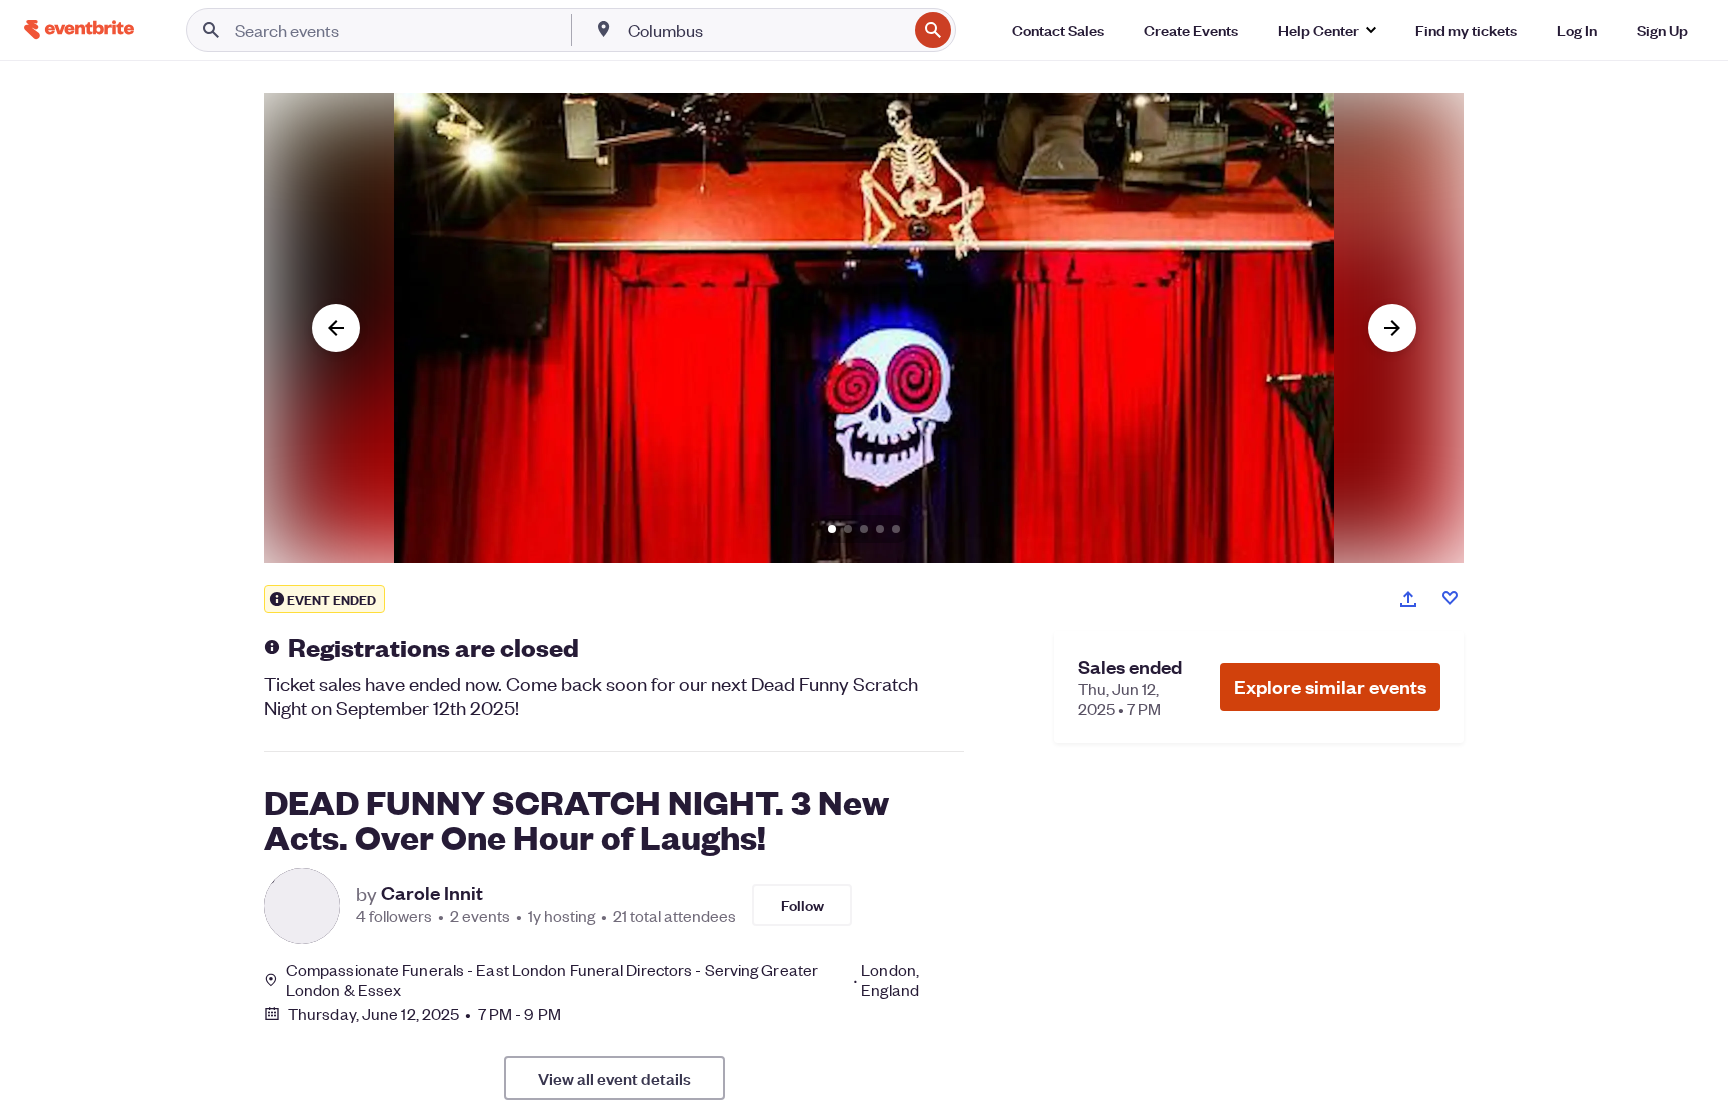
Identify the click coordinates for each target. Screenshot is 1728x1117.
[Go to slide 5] (896, 529)
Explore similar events (1330, 686)
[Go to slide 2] (848, 529)
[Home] (79, 29)
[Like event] (1450, 598)
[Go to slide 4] (880, 529)
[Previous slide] (336, 328)
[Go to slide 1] (832, 529)
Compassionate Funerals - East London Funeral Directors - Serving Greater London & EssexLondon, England (602, 980)
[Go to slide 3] (864, 529)
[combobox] (765, 30)
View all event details (614, 1078)
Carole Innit (432, 893)
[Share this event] (1408, 599)
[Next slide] (1392, 328)
